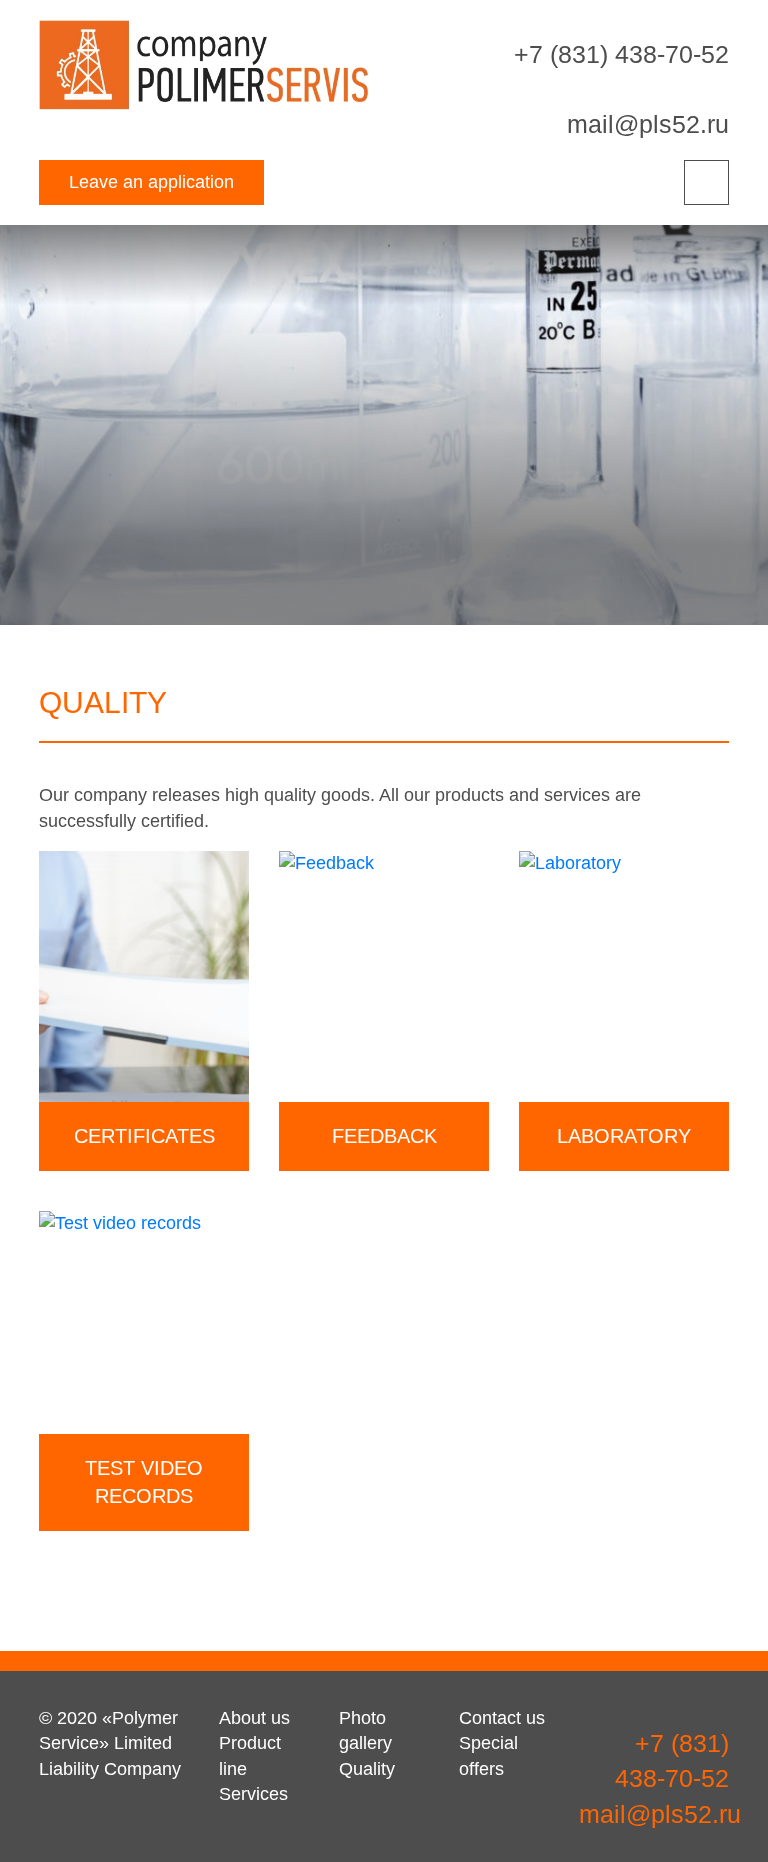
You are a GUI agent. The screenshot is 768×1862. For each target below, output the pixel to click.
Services (253, 1794)
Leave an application (151, 182)
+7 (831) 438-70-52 (621, 54)
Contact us (502, 1718)
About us (254, 1718)
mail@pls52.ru (648, 124)
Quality (367, 1769)
